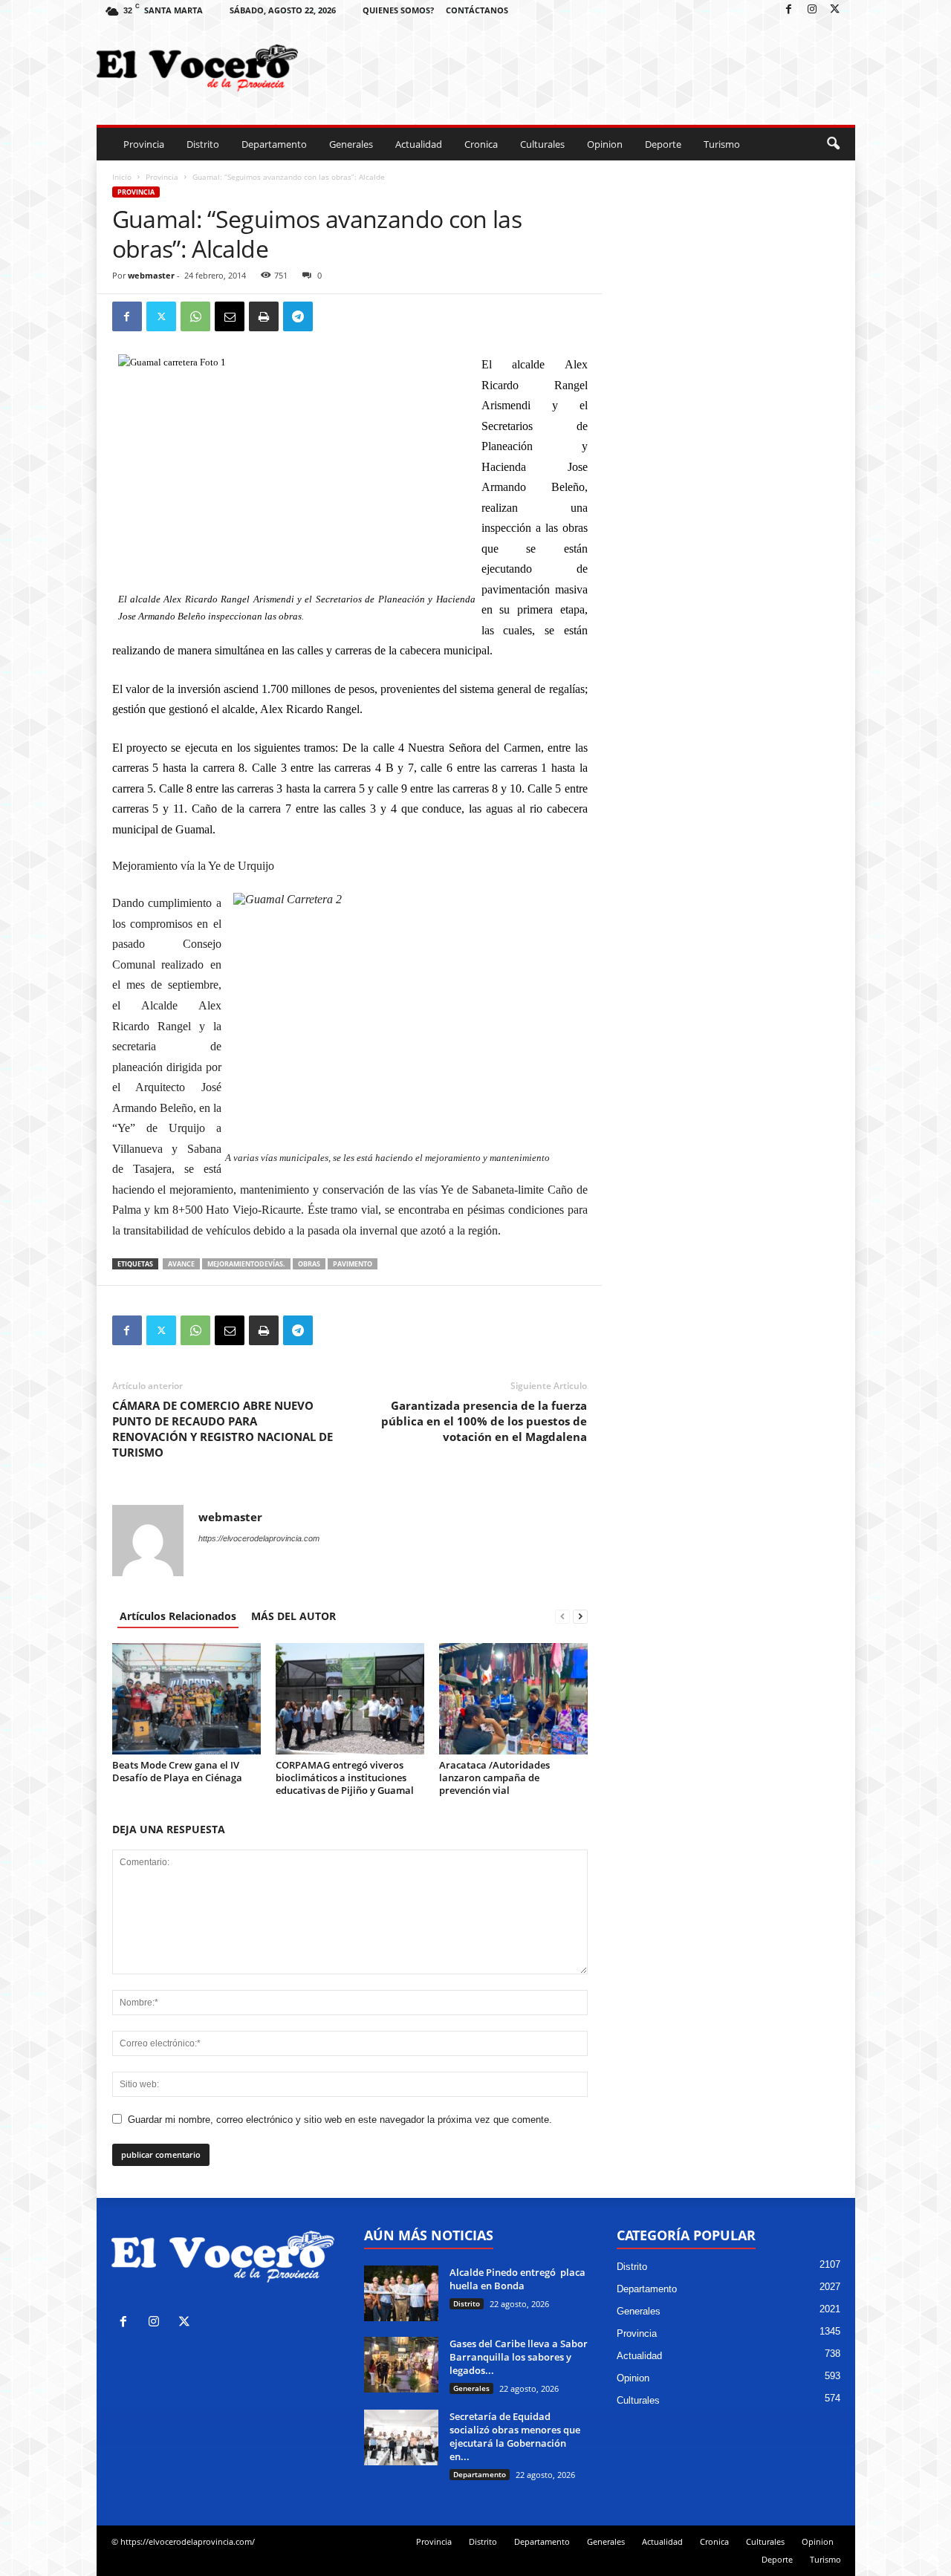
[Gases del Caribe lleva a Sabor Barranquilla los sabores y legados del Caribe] (401, 2365)
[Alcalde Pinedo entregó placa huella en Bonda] (401, 2293)
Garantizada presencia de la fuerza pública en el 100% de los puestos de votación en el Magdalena (484, 1421)
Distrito (203, 144)
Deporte (663, 144)
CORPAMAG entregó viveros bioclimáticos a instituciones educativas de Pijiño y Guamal (345, 1777)
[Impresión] (264, 316)
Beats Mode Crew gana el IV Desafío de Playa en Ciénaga (177, 1771)
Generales (351, 144)
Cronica (481, 144)
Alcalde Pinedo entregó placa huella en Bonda (517, 2279)
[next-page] (580, 1616)
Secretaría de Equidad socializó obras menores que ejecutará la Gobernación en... (515, 2436)
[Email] (230, 316)
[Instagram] (812, 10)
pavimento (353, 1264)
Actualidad (419, 144)
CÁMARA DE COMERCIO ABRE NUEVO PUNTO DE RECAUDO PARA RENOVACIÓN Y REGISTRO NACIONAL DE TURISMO (223, 1429)
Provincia (144, 144)
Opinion (605, 144)
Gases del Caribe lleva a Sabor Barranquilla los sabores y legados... (519, 2357)
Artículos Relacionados (178, 1616)
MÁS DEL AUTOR (293, 1616)
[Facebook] (789, 10)
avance (181, 1264)
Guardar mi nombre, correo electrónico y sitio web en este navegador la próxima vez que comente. (340, 2120)
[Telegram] (298, 316)
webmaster (151, 275)
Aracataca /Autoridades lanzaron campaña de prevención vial (494, 1777)
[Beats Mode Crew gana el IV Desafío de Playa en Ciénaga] (186, 1699)
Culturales (542, 144)
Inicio (122, 177)
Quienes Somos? (398, 10)
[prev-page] (562, 1616)
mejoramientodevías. (246, 1264)
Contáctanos (477, 10)
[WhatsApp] (195, 316)
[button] (833, 144)
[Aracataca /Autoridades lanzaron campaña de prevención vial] (513, 1699)
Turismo (722, 144)
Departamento (274, 144)
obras (309, 1264)
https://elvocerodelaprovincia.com (259, 1538)
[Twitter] (835, 10)
